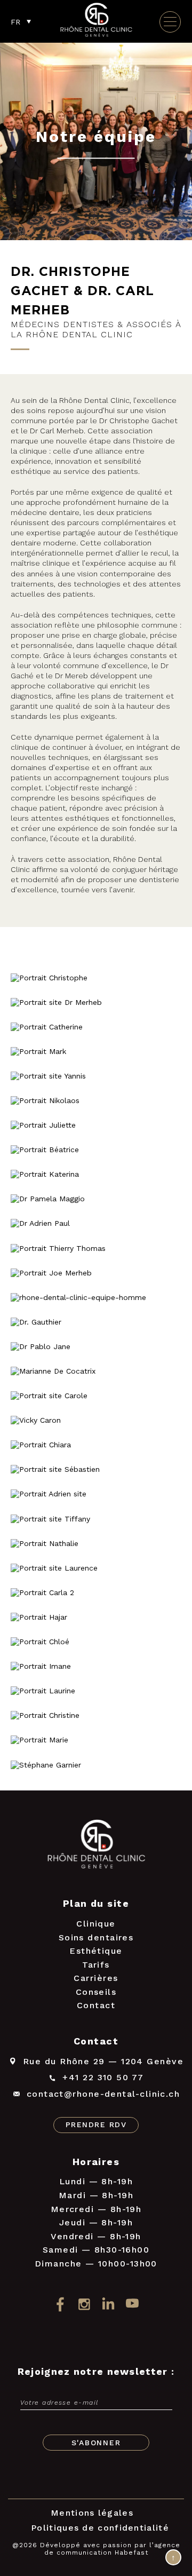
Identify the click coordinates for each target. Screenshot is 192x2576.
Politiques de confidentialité (100, 2528)
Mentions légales (92, 2513)
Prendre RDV (96, 2125)
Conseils (96, 1992)
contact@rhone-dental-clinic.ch (103, 2094)
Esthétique (96, 1951)
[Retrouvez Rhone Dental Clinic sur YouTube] (132, 2304)
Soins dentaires (96, 1937)
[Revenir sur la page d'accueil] (96, 1846)
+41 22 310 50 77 (103, 2077)
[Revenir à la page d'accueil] (96, 36)
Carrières (96, 1978)
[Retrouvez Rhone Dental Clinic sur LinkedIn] (108, 2304)
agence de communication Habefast (112, 2549)
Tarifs (96, 1965)
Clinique (96, 1924)
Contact (96, 2005)
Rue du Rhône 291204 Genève (103, 2061)
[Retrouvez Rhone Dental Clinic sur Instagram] (84, 2304)
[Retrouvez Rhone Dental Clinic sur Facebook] (60, 2304)
